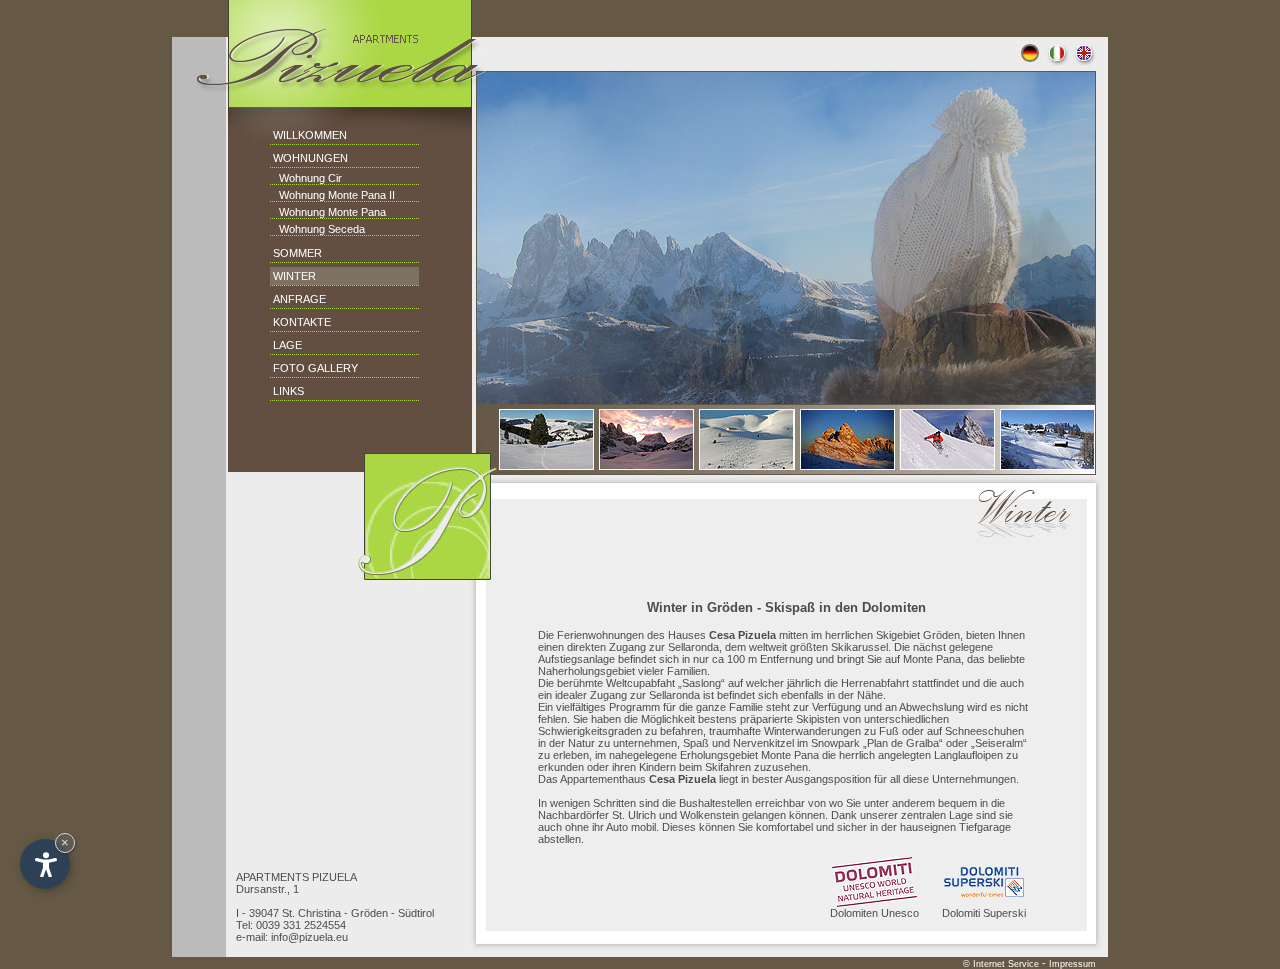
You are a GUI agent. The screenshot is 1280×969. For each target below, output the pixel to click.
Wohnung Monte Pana (328, 212)
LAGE (287, 345)
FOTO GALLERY (315, 368)
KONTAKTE (302, 322)
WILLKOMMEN (310, 135)
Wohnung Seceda (317, 229)
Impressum (1072, 964)
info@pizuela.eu (309, 937)
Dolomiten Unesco (874, 913)
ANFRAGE (299, 299)
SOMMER (297, 253)
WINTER (294, 276)
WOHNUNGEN (310, 158)
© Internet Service (1001, 964)
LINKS (288, 391)
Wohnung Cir (306, 178)
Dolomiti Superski (984, 913)
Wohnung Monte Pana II (332, 195)
